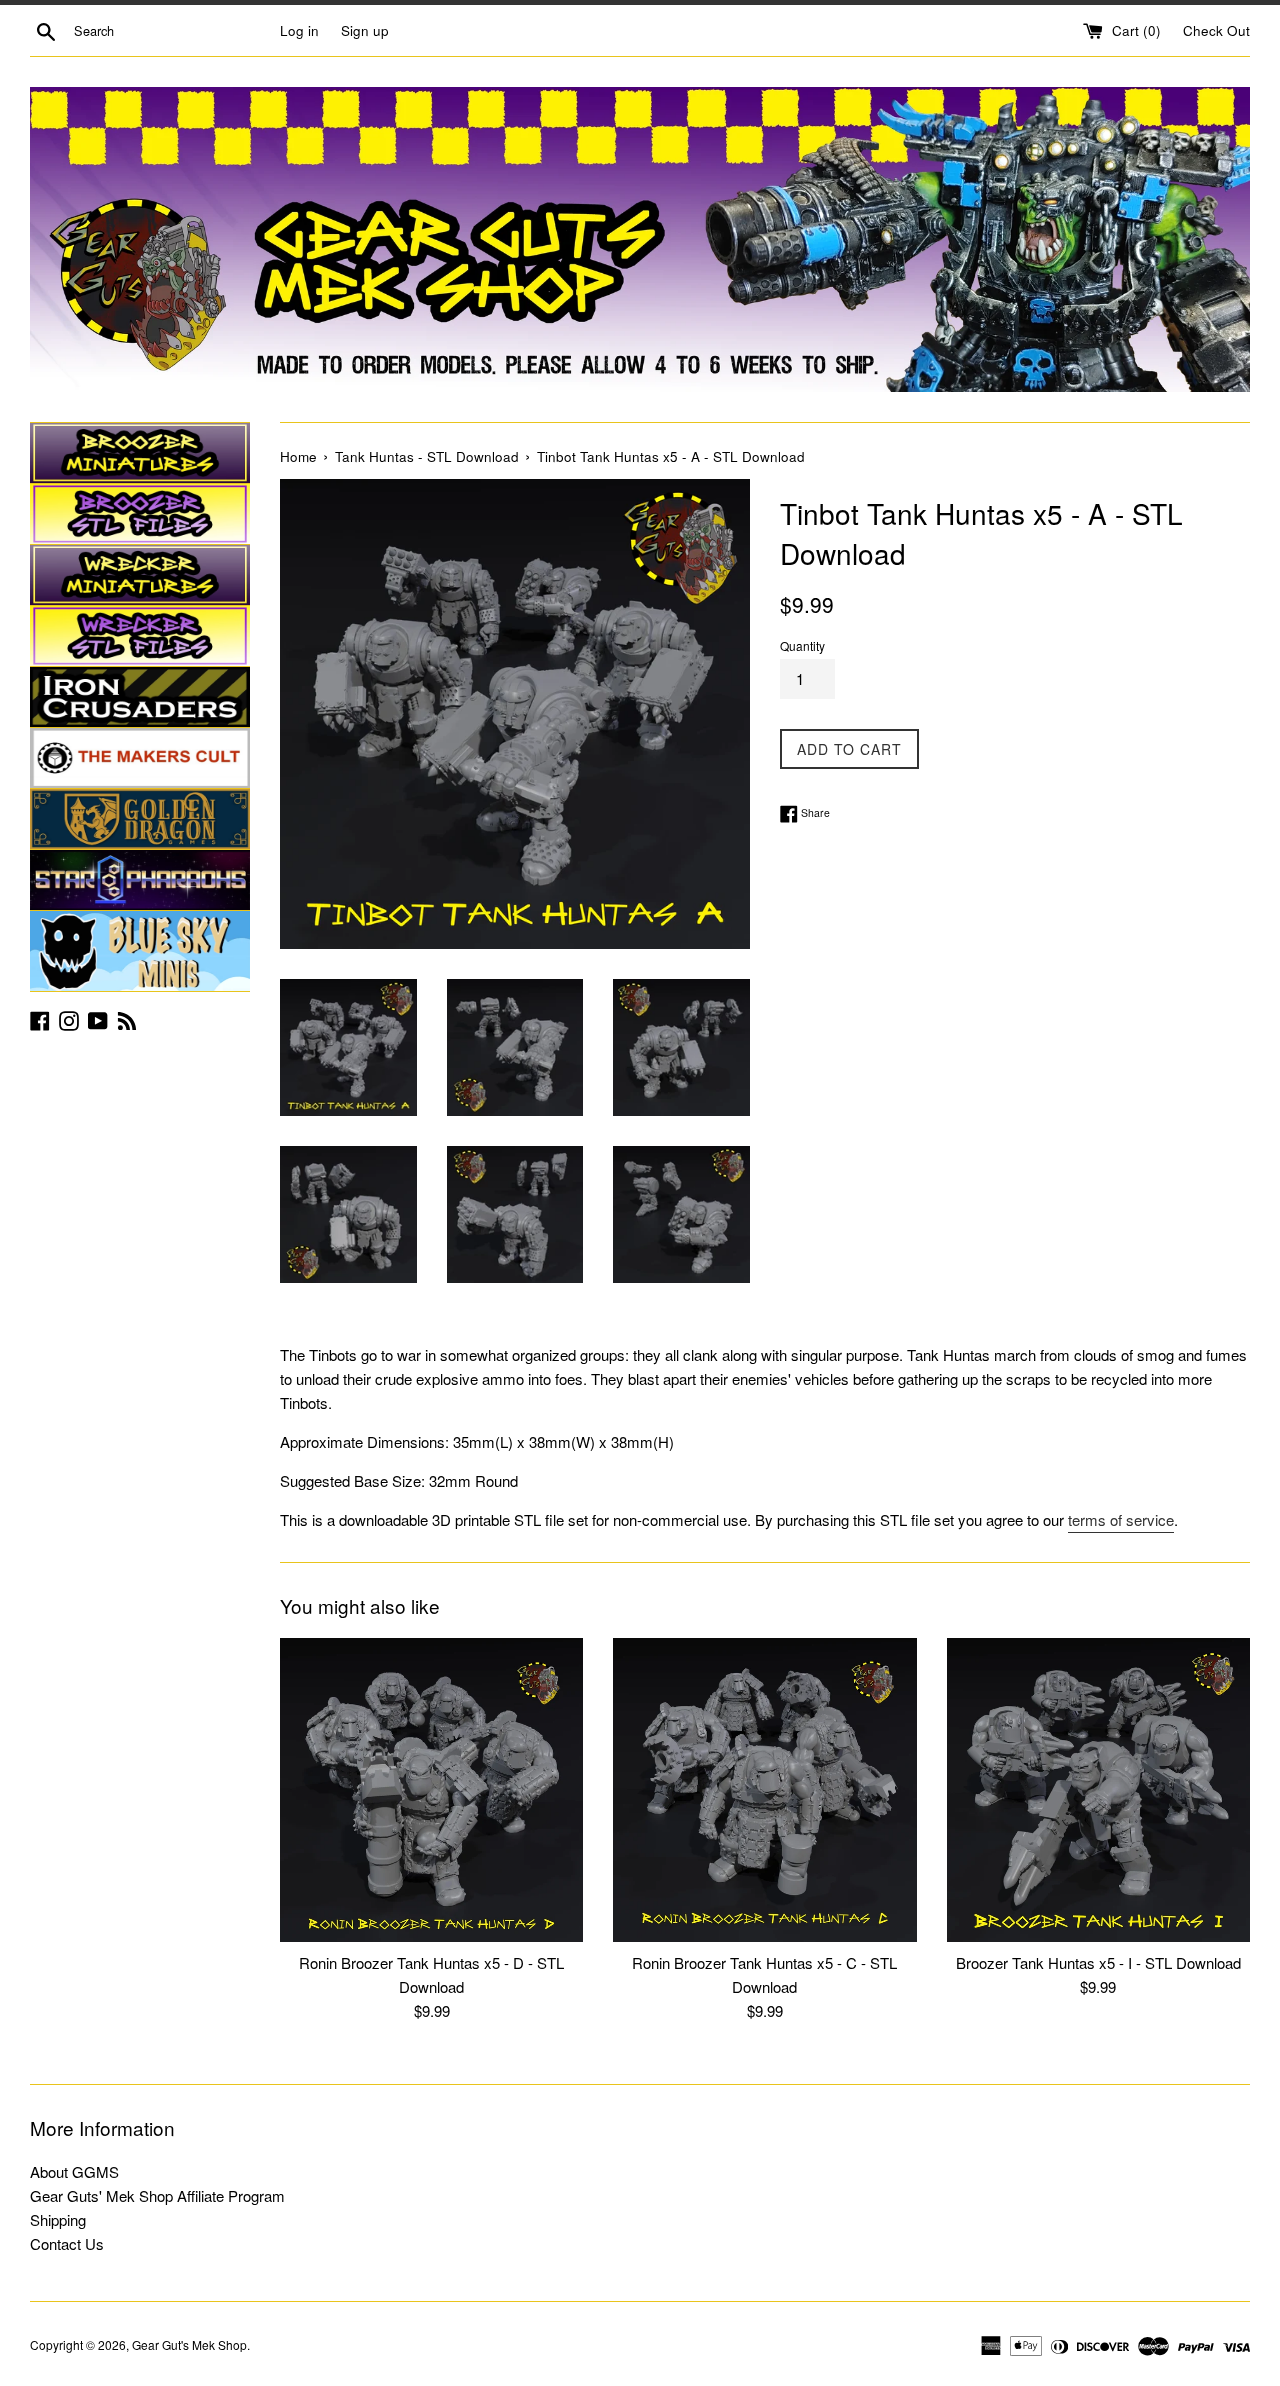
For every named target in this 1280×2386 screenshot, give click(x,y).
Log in (299, 30)
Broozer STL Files (140, 514)
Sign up (365, 30)
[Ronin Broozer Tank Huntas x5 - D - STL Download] (431, 1789)
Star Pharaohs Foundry (140, 880)
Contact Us (67, 2243)
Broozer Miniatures (140, 453)
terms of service (1121, 1519)
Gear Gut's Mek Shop (189, 2344)
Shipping (58, 2219)
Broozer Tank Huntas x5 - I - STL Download (1098, 1963)
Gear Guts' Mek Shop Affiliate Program (157, 2195)
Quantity (802, 645)
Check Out (1216, 30)
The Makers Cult (140, 758)
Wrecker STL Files (140, 636)
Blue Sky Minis (140, 951)
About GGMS (74, 2171)
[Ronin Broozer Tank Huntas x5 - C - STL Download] (764, 1789)
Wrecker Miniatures (140, 575)
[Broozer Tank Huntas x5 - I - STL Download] (1098, 1789)
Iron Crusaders (140, 697)
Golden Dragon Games (140, 819)
